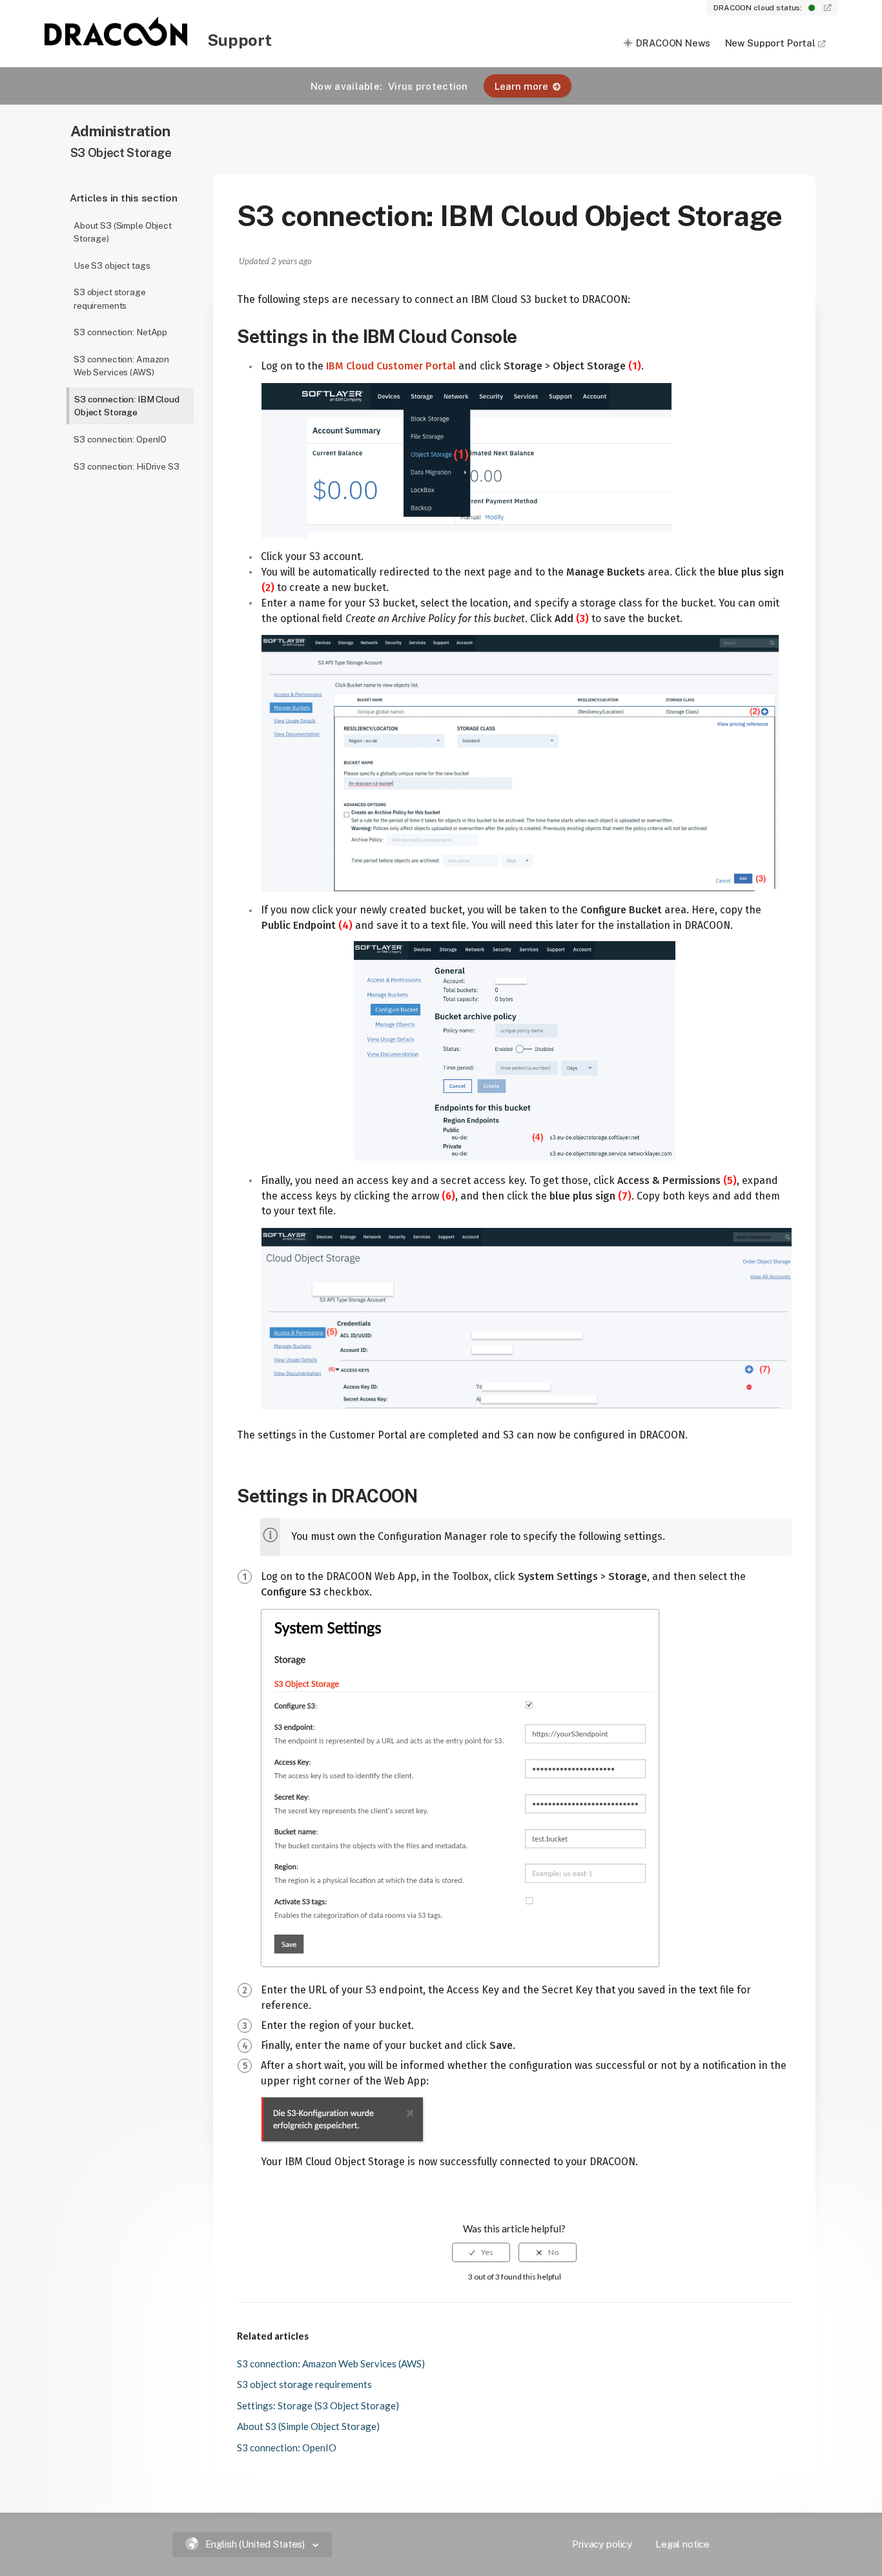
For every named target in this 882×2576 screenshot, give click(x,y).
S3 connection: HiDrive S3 (127, 466)
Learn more (521, 86)
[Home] (117, 42)
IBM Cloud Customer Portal (391, 366)
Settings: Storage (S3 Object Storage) (318, 2405)
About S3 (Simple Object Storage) (123, 232)
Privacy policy (602, 2544)
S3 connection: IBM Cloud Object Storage (127, 406)
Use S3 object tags (112, 265)
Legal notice (682, 2544)
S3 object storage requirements (110, 299)
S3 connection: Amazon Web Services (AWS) (121, 366)
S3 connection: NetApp (120, 332)
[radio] (481, 2252)
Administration (120, 131)
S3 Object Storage (121, 153)
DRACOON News (673, 43)
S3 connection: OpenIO (120, 439)
